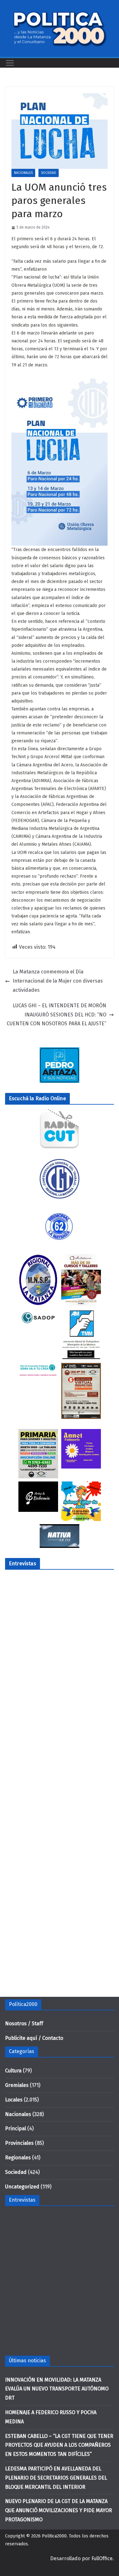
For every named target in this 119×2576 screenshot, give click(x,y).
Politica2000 (54, 2536)
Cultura (13, 2071)
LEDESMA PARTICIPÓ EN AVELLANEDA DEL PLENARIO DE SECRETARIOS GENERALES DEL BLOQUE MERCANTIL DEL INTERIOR (56, 2478)
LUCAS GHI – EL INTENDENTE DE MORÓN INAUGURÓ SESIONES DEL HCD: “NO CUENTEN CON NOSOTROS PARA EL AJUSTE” (56, 1015)
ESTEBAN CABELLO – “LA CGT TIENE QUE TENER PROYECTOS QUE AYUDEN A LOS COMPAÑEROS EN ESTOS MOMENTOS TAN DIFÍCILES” (59, 2445)
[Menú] (10, 63)
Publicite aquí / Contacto (34, 2038)
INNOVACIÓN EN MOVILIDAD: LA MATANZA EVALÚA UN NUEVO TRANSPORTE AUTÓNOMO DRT (57, 2389)
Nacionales (23, 173)
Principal (16, 2128)
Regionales (18, 2158)
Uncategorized (22, 2187)
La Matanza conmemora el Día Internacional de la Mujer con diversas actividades (58, 981)
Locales (14, 2100)
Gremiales (17, 2085)
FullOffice (102, 2558)
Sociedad (49, 173)
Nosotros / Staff (24, 2024)
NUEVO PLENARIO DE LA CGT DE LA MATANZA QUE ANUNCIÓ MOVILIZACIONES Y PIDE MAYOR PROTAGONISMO (59, 2510)
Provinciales (19, 2143)
